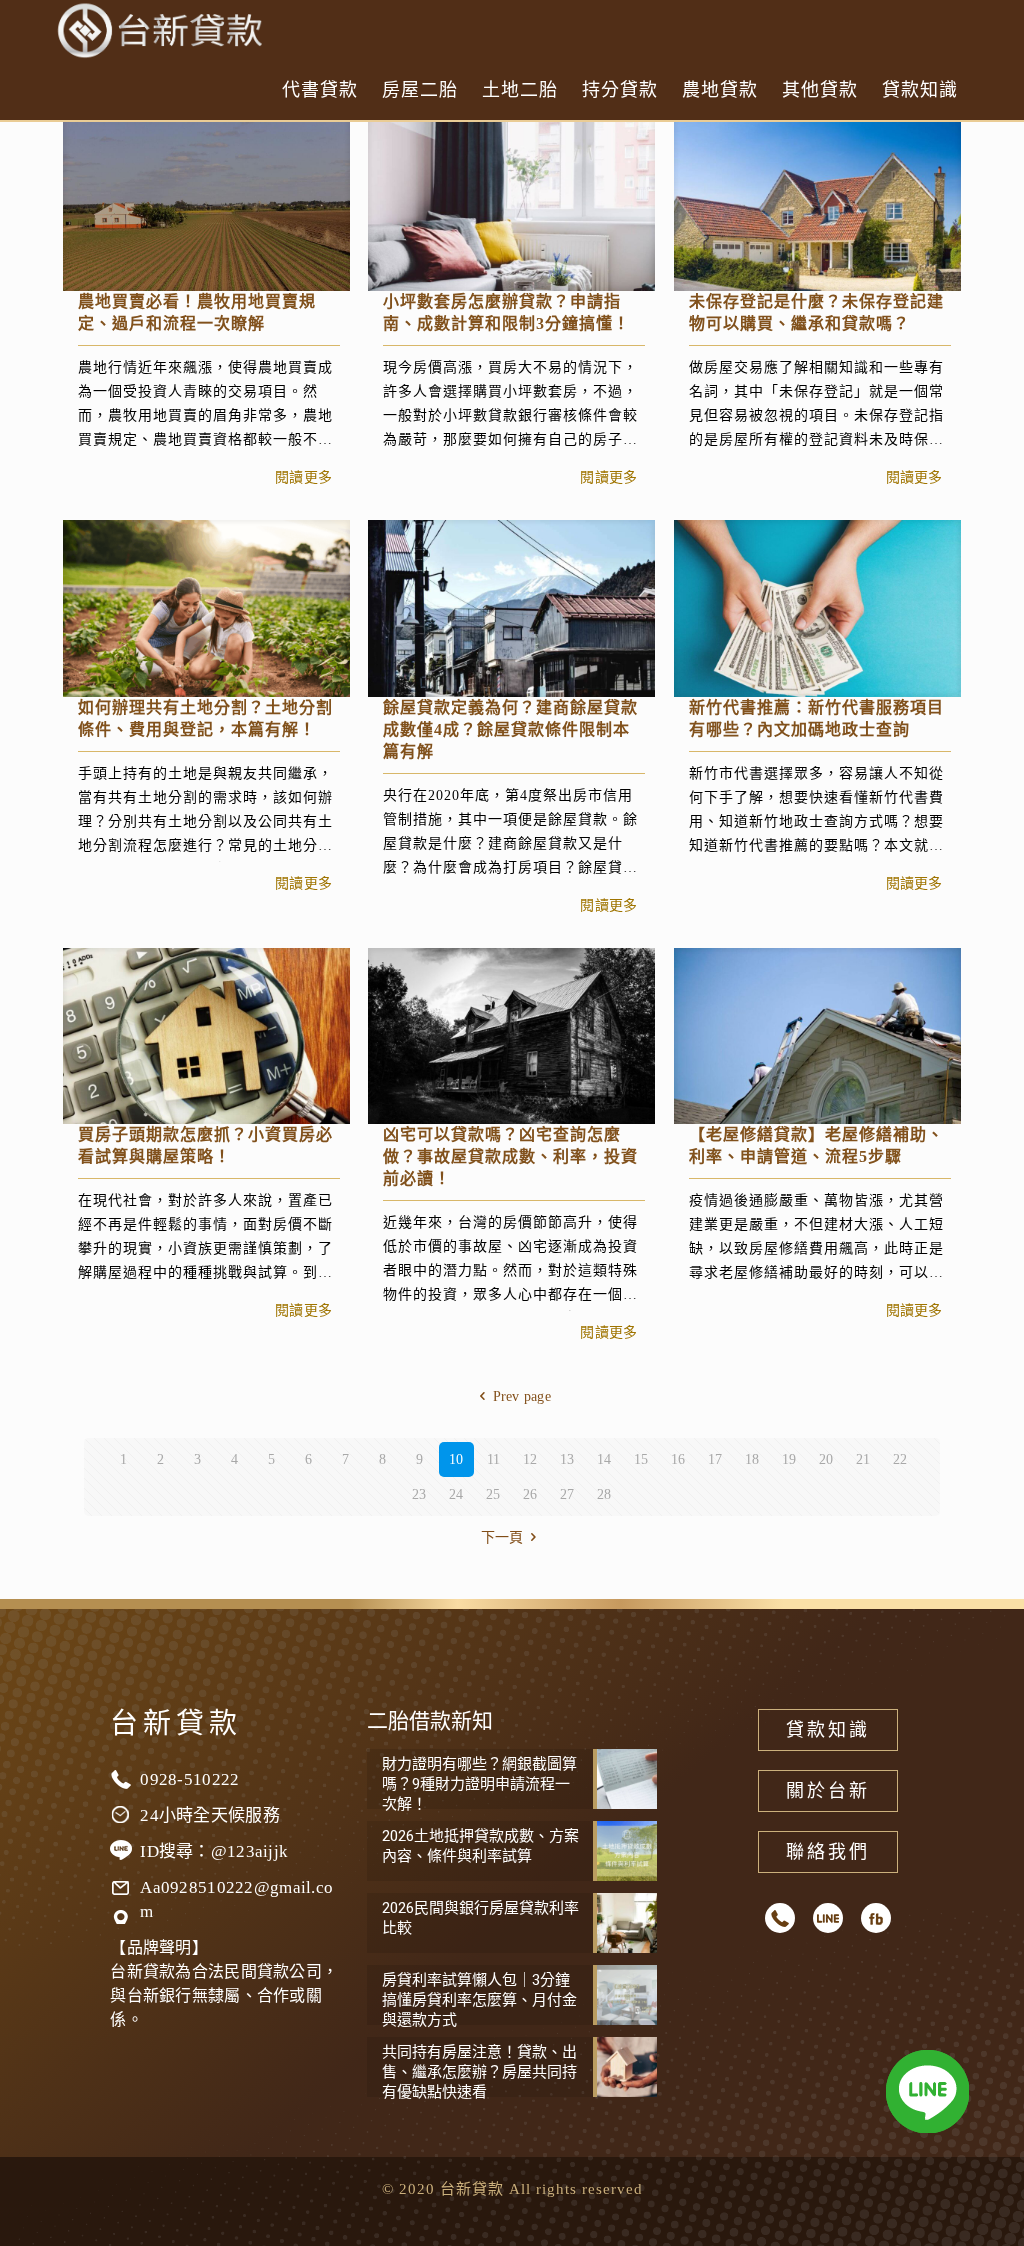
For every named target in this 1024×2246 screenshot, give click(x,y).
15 (641, 1459)
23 (419, 1494)
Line (828, 1918)
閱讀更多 (303, 477)
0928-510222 (189, 1779)
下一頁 (502, 1537)
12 (530, 1459)
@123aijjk (250, 1851)
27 (567, 1494)
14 (604, 1459)
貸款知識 (828, 1730)
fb (876, 1918)
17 (715, 1459)
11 (494, 1459)
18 (752, 1459)
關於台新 (828, 1791)
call (780, 1918)
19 (789, 1459)
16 (678, 1459)
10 (456, 1459)
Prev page (522, 1396)
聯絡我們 (828, 1852)
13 (567, 1459)
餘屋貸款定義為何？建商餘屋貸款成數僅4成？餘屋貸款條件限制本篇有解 (510, 729)
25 (493, 1494)
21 (863, 1459)
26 (530, 1494)
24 (456, 1494)
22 (900, 1459)
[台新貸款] (161, 30)
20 (826, 1459)
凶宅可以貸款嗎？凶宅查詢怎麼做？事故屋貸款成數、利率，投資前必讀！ (510, 1156)
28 (604, 1494)
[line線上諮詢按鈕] (927, 2095)
